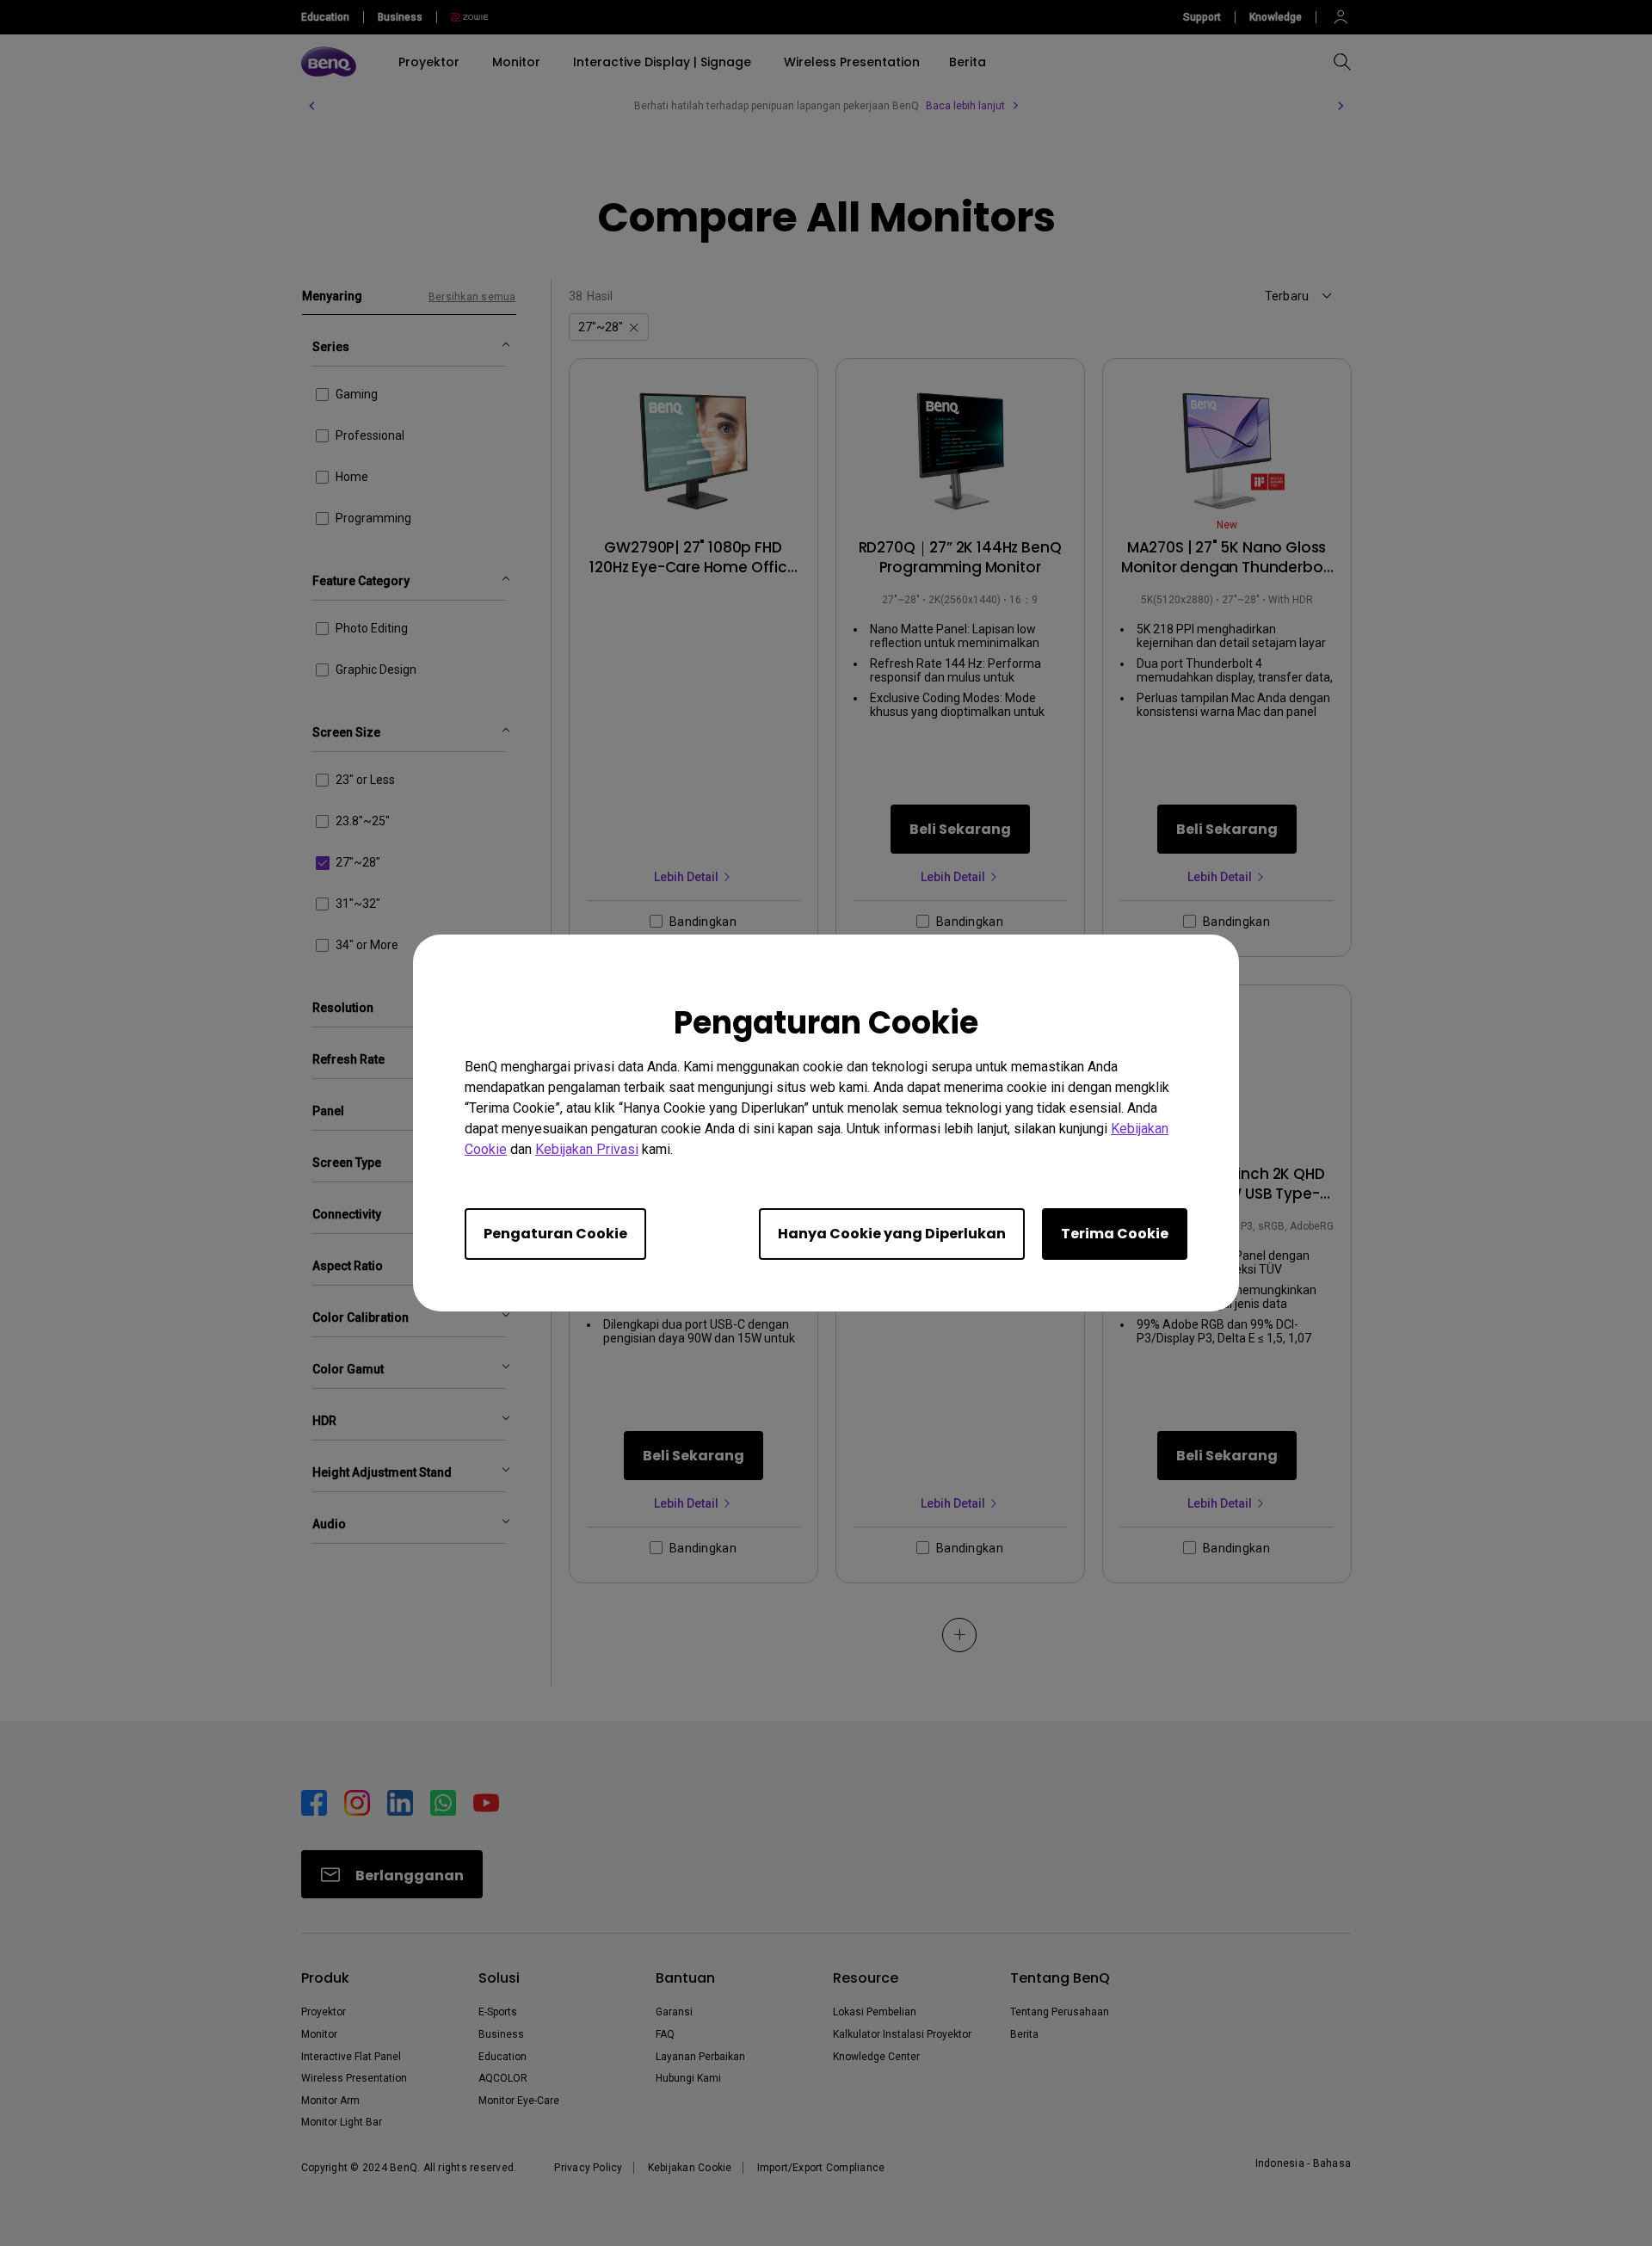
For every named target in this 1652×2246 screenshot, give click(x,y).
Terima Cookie (1115, 1234)
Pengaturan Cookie (555, 1234)
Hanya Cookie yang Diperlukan (892, 1234)
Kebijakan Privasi (587, 1149)
